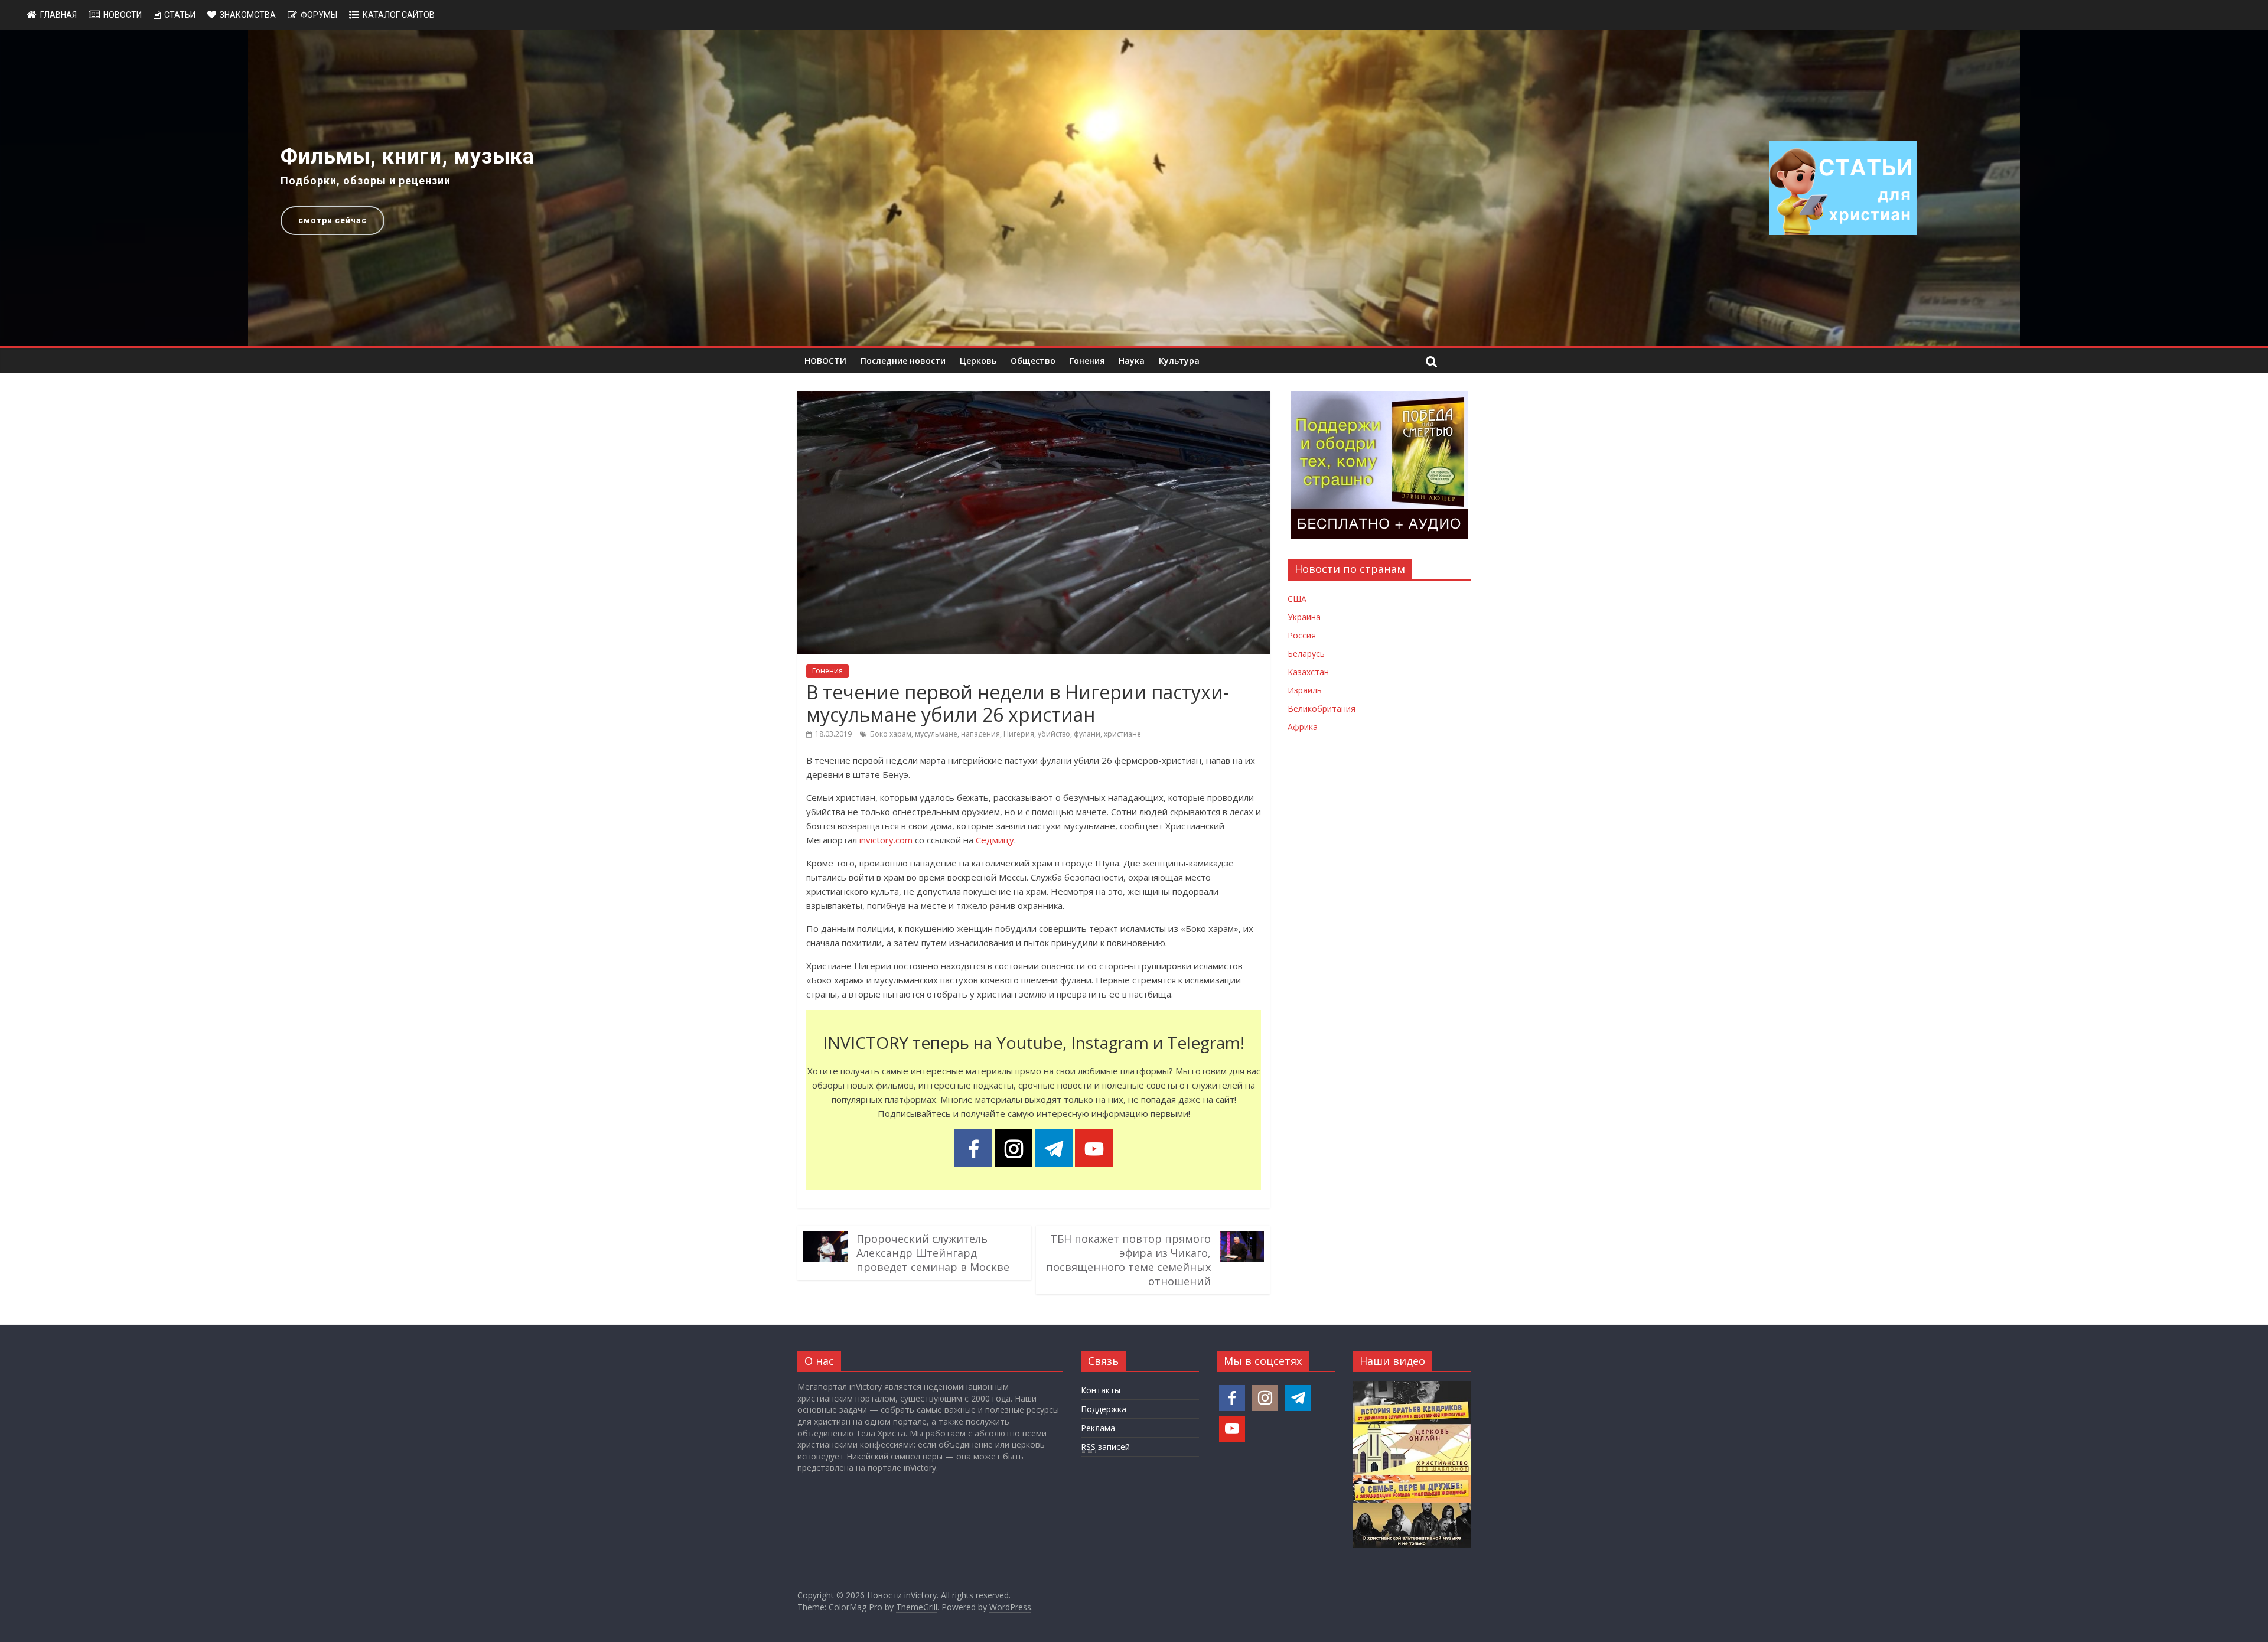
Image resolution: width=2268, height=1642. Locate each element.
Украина (1304, 617)
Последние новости (903, 361)
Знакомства (248, 15)
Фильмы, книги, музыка (408, 157)
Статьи (180, 15)
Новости (123, 15)
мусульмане (936, 734)
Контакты (1101, 1390)
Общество (1033, 361)
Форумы (319, 15)
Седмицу (995, 840)
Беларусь (1306, 654)
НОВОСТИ (825, 361)
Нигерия (1019, 734)
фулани (1087, 734)
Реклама (1098, 1428)
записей (1105, 1447)
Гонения (1087, 361)
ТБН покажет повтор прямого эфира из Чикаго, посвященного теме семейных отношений (1128, 1260)
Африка (1303, 727)
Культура (1179, 361)
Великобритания (1322, 708)
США (1297, 599)
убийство (1054, 734)
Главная (58, 15)
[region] (1134, 188)
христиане (1122, 734)
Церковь (978, 361)
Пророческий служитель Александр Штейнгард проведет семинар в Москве (933, 1253)
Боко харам (891, 734)
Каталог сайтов (399, 15)
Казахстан (1308, 672)
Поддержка (1104, 1409)
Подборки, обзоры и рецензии (366, 180)
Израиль (1305, 690)
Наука (1132, 361)
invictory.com (886, 840)
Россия (1302, 635)
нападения (980, 734)
